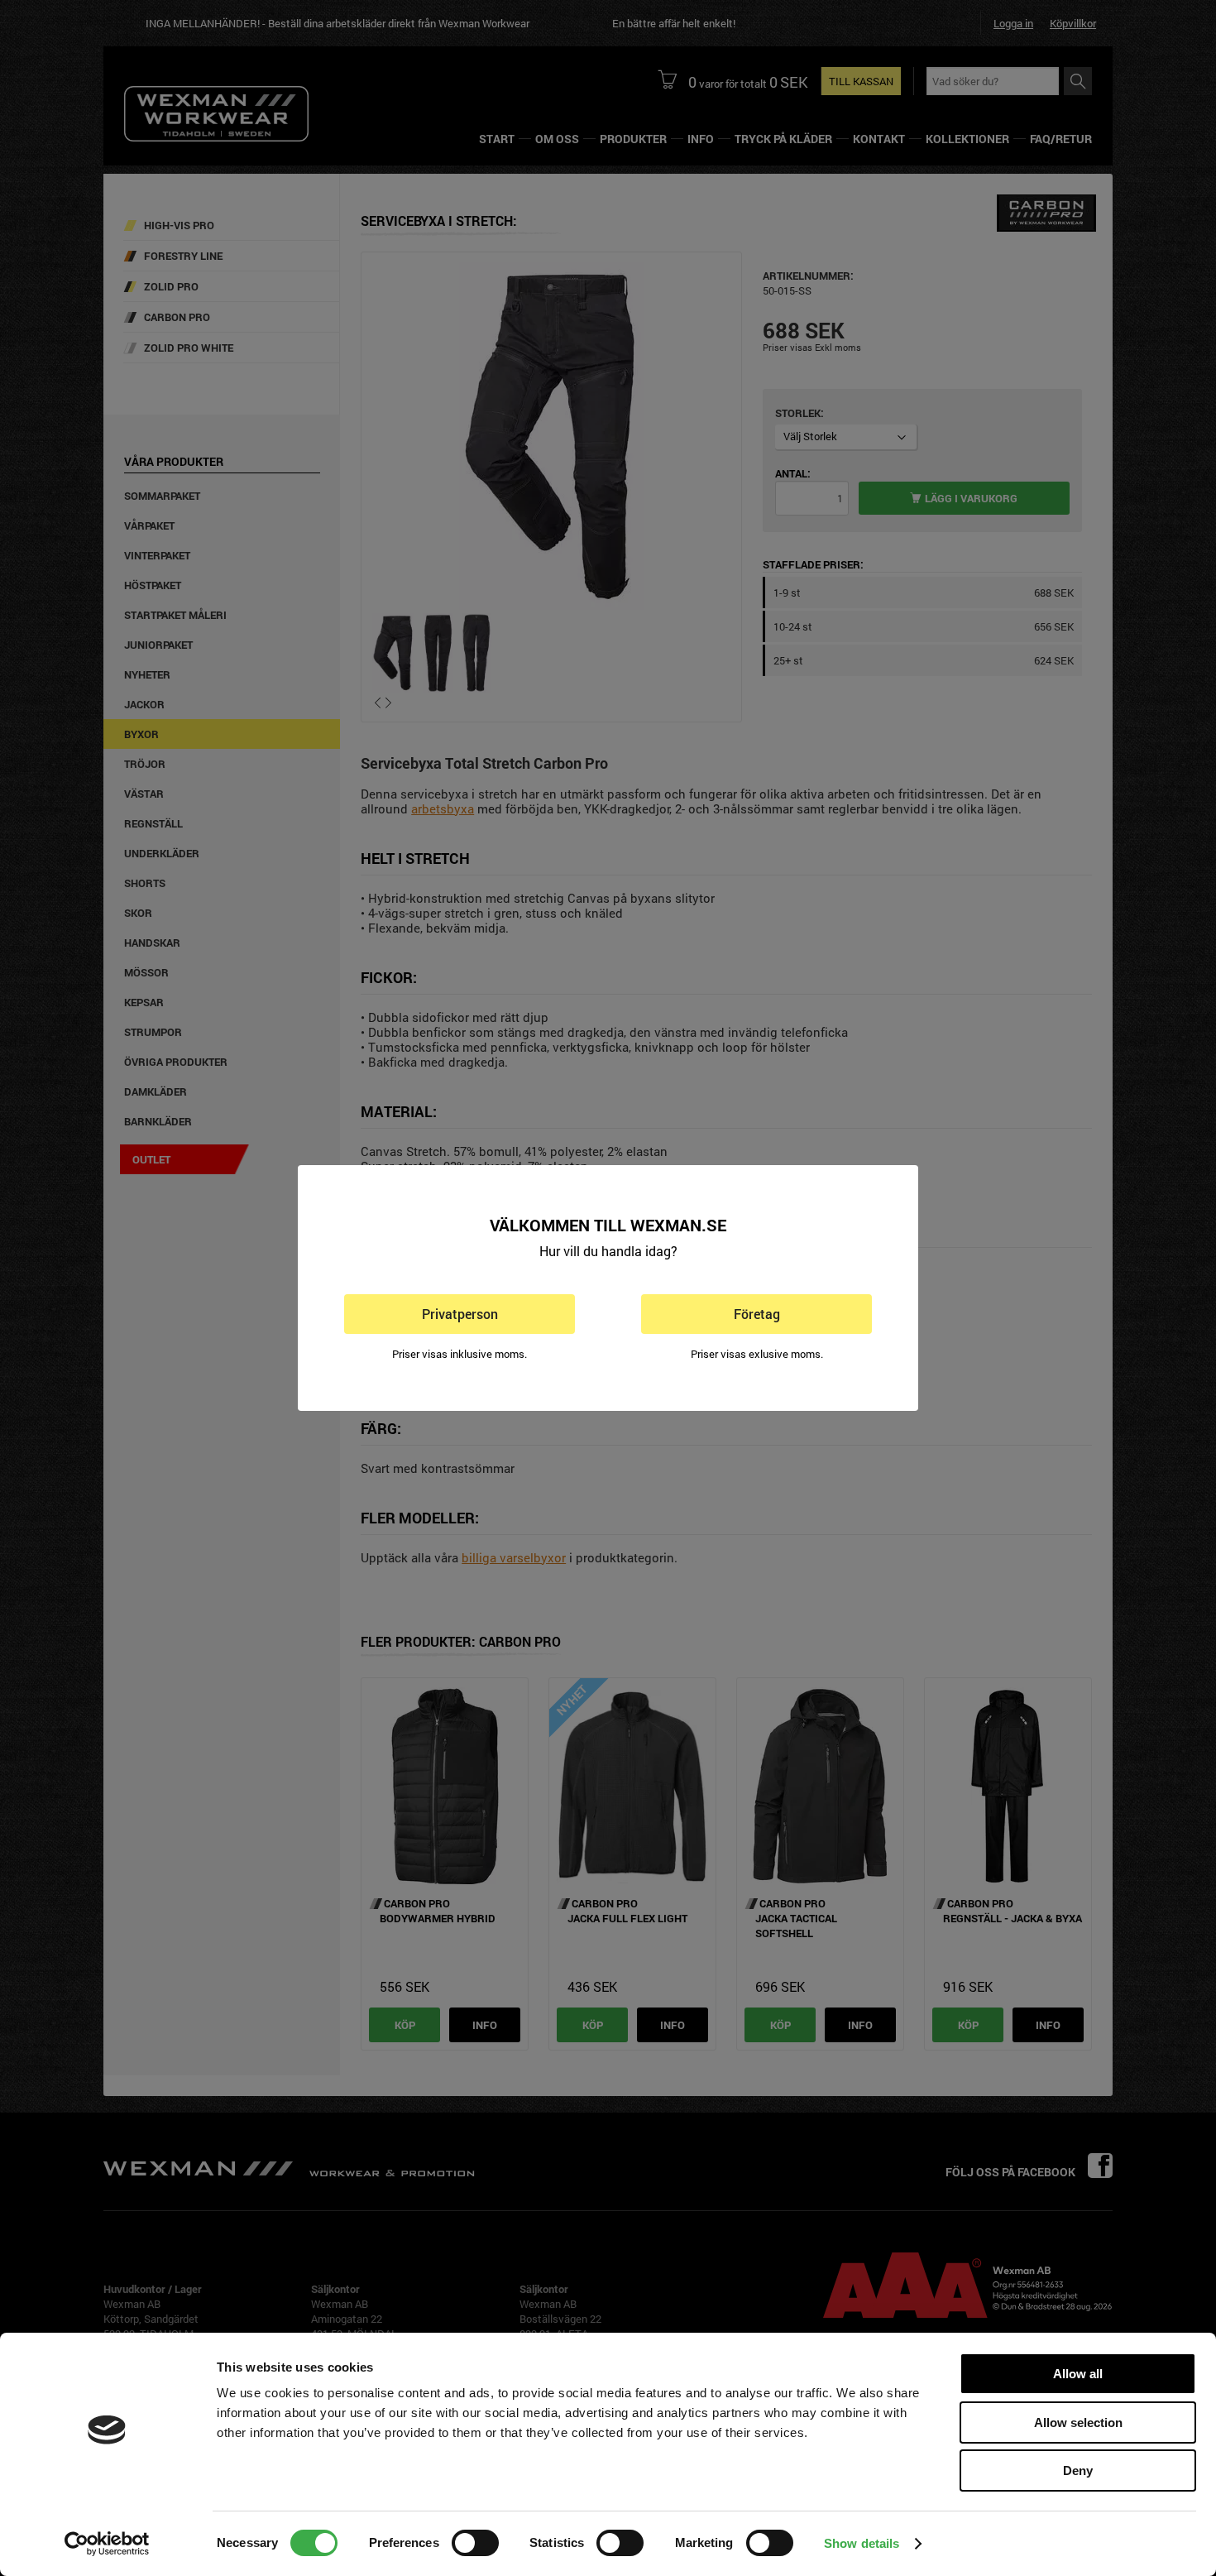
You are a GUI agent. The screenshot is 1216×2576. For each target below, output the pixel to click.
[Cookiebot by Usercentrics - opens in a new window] (107, 2544)
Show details (862, 2543)
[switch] (475, 2543)
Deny (1078, 2470)
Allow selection (1078, 2422)
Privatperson (460, 1314)
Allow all (1078, 2374)
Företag (757, 1314)
